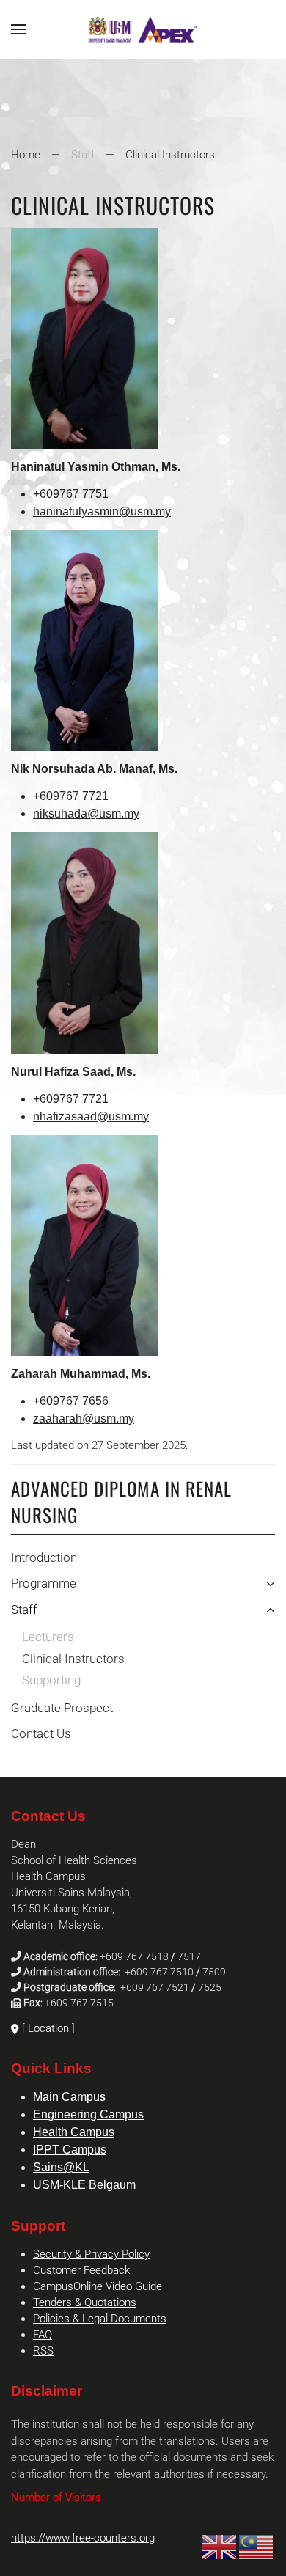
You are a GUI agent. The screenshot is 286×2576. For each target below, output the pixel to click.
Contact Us (41, 1733)
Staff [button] (24, 1610)
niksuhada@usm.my (86, 814)
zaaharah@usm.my (84, 1419)
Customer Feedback (81, 2270)
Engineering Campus (88, 2114)
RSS (43, 2351)
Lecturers (48, 1637)
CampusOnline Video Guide (98, 2286)
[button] (18, 29)
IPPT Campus (70, 2150)
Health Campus (74, 2132)
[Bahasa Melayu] (257, 2547)
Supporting (51, 1680)
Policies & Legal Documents (100, 2319)
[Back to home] (143, 29)
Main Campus (69, 2097)
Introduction (44, 1557)
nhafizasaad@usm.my (91, 1116)
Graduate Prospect (62, 1708)
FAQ (43, 2335)
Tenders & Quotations (85, 2302)
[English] (220, 2547)
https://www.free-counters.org (83, 2538)
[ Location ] (48, 2028)
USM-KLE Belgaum (84, 2185)
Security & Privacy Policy (91, 2254)
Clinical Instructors (73, 1659)
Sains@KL (61, 2167)
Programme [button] (44, 1583)
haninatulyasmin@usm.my (102, 511)
